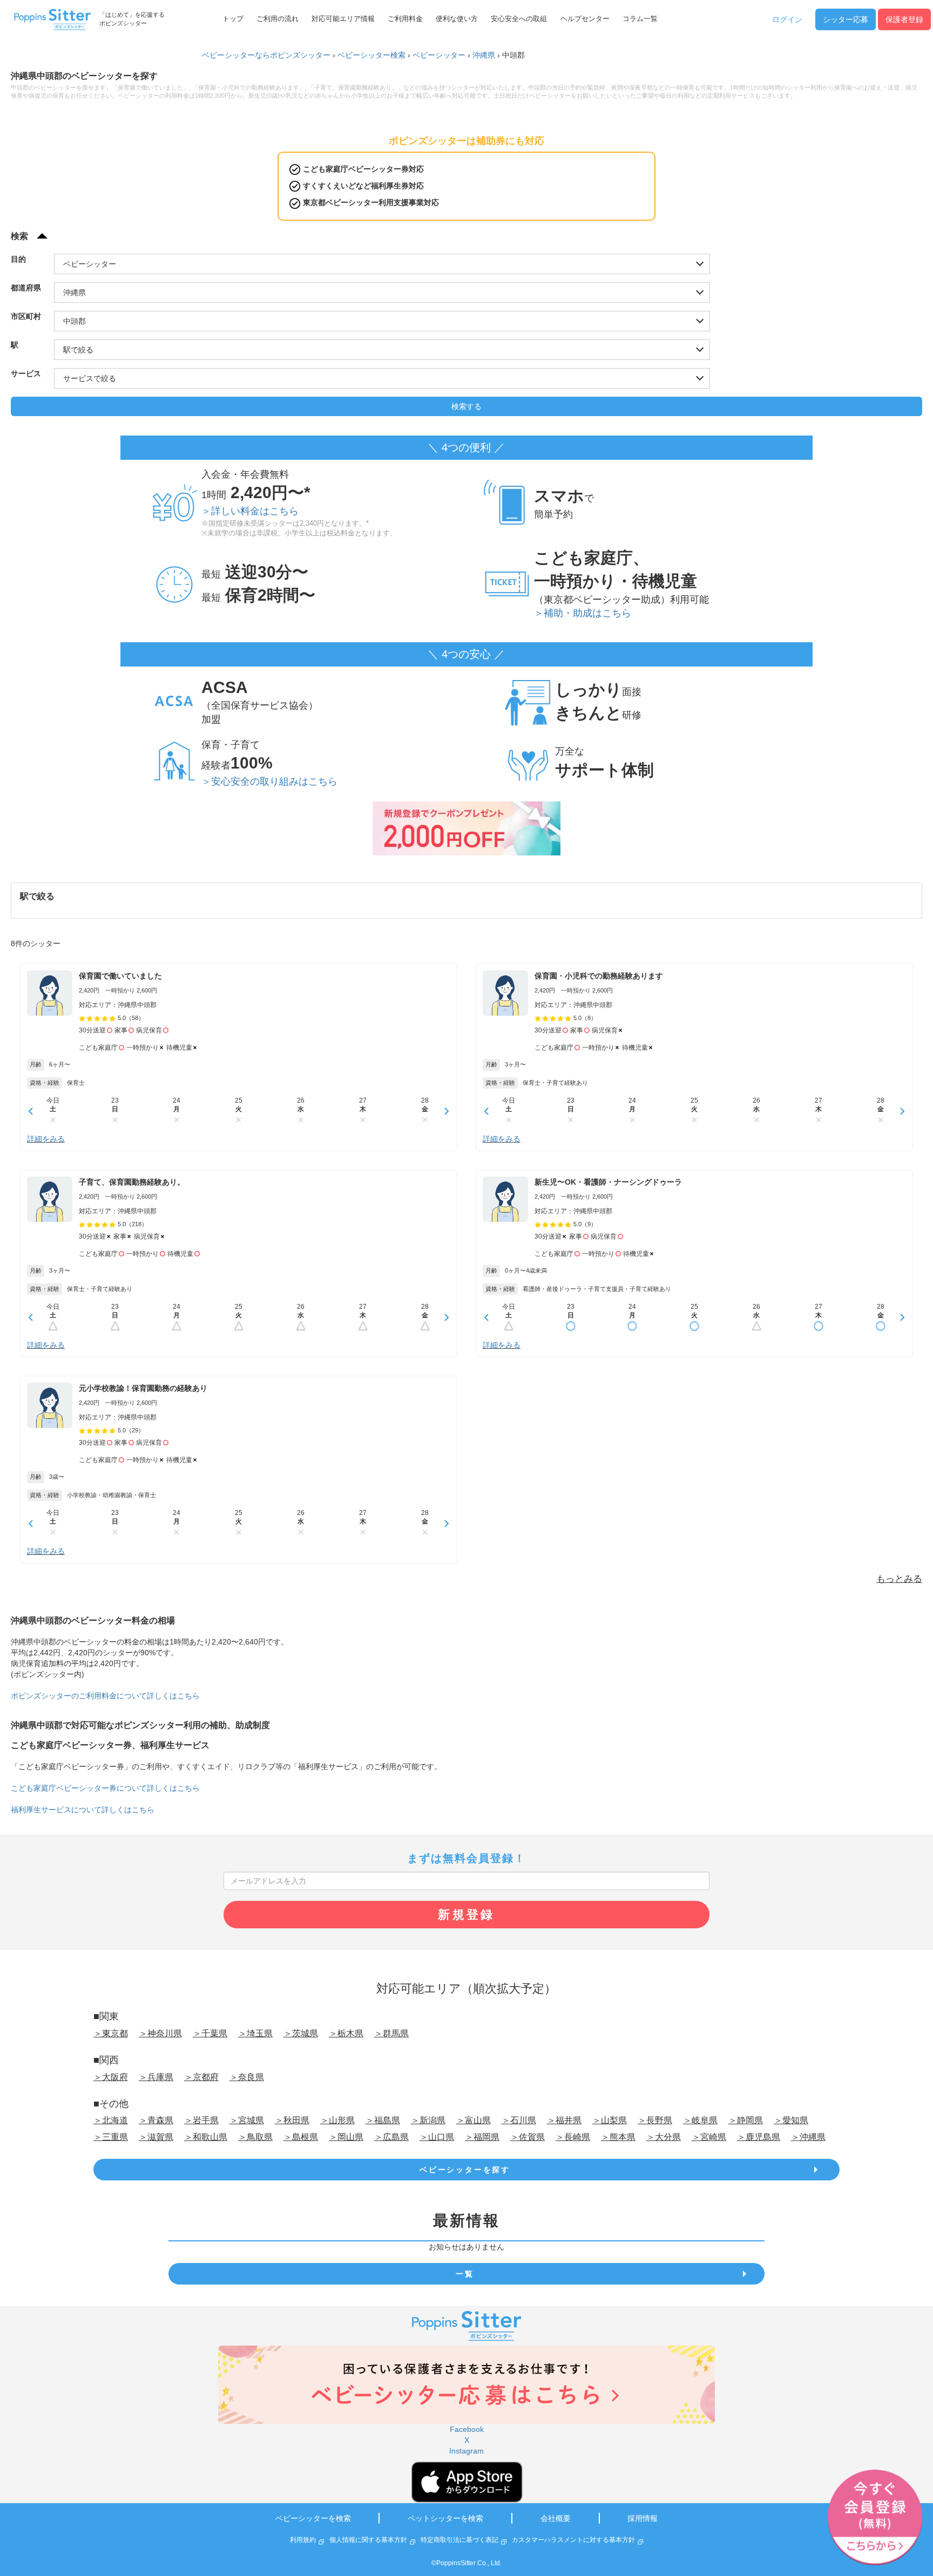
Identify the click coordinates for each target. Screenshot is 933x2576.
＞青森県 (156, 2120)
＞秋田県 (292, 2120)
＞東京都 (111, 2033)
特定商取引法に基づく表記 (459, 2540)
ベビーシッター (439, 55)
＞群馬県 (391, 2033)
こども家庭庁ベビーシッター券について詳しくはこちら (105, 1788)
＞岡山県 (346, 2137)
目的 (18, 259)
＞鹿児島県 (759, 2137)
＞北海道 (111, 2120)
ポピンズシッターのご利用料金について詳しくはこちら (105, 1696)
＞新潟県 (428, 2120)
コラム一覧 (640, 19)
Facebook (467, 2429)
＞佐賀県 (528, 2137)
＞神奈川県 (160, 2033)
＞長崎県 (573, 2137)
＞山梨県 (610, 2120)
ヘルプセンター (585, 19)
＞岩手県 (201, 2120)
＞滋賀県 (156, 2137)
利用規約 (303, 2540)
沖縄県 (484, 55)
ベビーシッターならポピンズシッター (266, 55)
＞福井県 (564, 2120)
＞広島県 (391, 2137)
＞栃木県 (346, 2033)
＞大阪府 (111, 2077)
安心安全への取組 (519, 19)
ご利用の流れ (278, 19)
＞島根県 (301, 2137)
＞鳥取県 (255, 2137)
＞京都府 (201, 2077)
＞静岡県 (746, 2120)
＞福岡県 (482, 2137)
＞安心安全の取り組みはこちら (269, 781)
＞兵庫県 (156, 2077)
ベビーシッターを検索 (313, 2518)
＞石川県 (519, 2120)
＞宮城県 (247, 2120)
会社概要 (556, 2518)
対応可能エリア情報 (343, 19)
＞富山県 (474, 2120)
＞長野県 (655, 2120)
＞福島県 (383, 2120)
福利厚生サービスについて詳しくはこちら (83, 1810)
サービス (26, 373)
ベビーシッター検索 (371, 55)
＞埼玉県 (255, 2033)
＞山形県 (337, 2120)
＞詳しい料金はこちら (250, 511)
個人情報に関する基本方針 (368, 2540)
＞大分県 (664, 2137)
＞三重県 (111, 2137)
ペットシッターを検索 (445, 2518)
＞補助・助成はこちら (583, 613)
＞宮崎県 (709, 2137)
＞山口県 (437, 2137)
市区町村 (26, 316)
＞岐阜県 (700, 2120)
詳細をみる (46, 1139)
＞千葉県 (210, 2033)
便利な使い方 (457, 19)
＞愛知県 (791, 2120)
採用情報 (643, 2518)
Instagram (466, 2451)
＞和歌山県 (206, 2137)
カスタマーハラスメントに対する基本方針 (573, 2540)
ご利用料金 (405, 19)
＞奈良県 (247, 2077)
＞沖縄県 (808, 2137)
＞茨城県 (301, 2033)
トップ (233, 19)
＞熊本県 (618, 2137)
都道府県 (26, 288)
